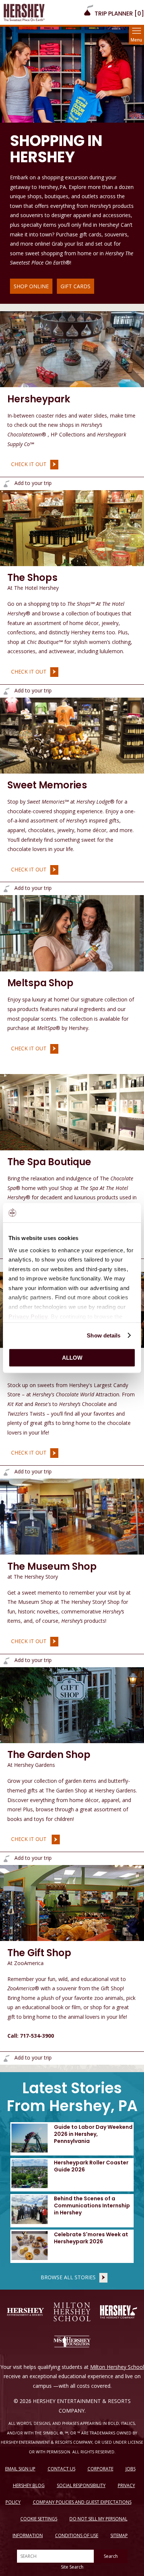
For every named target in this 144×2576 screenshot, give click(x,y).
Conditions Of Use (77, 2535)
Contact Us (61, 2469)
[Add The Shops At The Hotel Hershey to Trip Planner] (6, 691)
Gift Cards (76, 286)
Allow (72, 1358)
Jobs (131, 2469)
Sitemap (119, 2535)
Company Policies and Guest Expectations (82, 2502)
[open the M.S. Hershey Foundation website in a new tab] (72, 2341)
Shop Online (31, 286)
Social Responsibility (81, 2485)
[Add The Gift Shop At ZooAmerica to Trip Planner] (6, 2058)
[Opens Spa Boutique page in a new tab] (72, 1111)
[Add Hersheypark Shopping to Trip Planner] (6, 484)
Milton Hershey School (117, 2367)
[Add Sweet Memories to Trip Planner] (6, 889)
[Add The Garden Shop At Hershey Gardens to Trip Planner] (6, 1859)
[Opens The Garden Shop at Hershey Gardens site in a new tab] (72, 1704)
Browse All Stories (68, 2277)
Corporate (100, 2469)
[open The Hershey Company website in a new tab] (119, 2312)
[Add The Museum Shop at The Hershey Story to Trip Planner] (6, 1661)
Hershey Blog (29, 2485)
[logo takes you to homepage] (24, 12)
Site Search (72, 2567)
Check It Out (27, 464)
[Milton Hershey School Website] (72, 2312)
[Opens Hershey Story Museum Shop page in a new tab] (72, 1516)
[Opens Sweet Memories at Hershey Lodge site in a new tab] (72, 735)
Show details (104, 1335)
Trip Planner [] (119, 14)
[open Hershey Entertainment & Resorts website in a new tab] (25, 2312)
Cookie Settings (39, 2519)
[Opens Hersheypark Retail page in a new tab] (72, 349)
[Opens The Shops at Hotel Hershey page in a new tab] (72, 528)
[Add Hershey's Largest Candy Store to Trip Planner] (6, 1472)
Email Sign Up (20, 2469)
